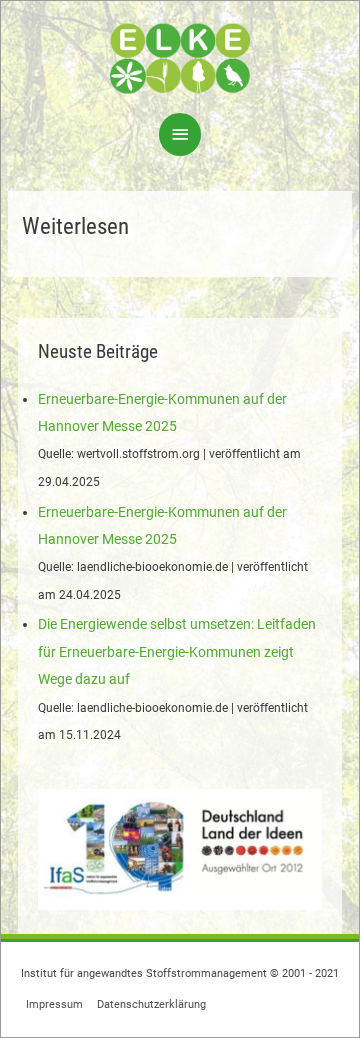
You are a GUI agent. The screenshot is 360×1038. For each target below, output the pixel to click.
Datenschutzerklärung (151, 1004)
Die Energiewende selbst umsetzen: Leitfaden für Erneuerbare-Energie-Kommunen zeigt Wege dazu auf (177, 651)
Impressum (54, 1004)
